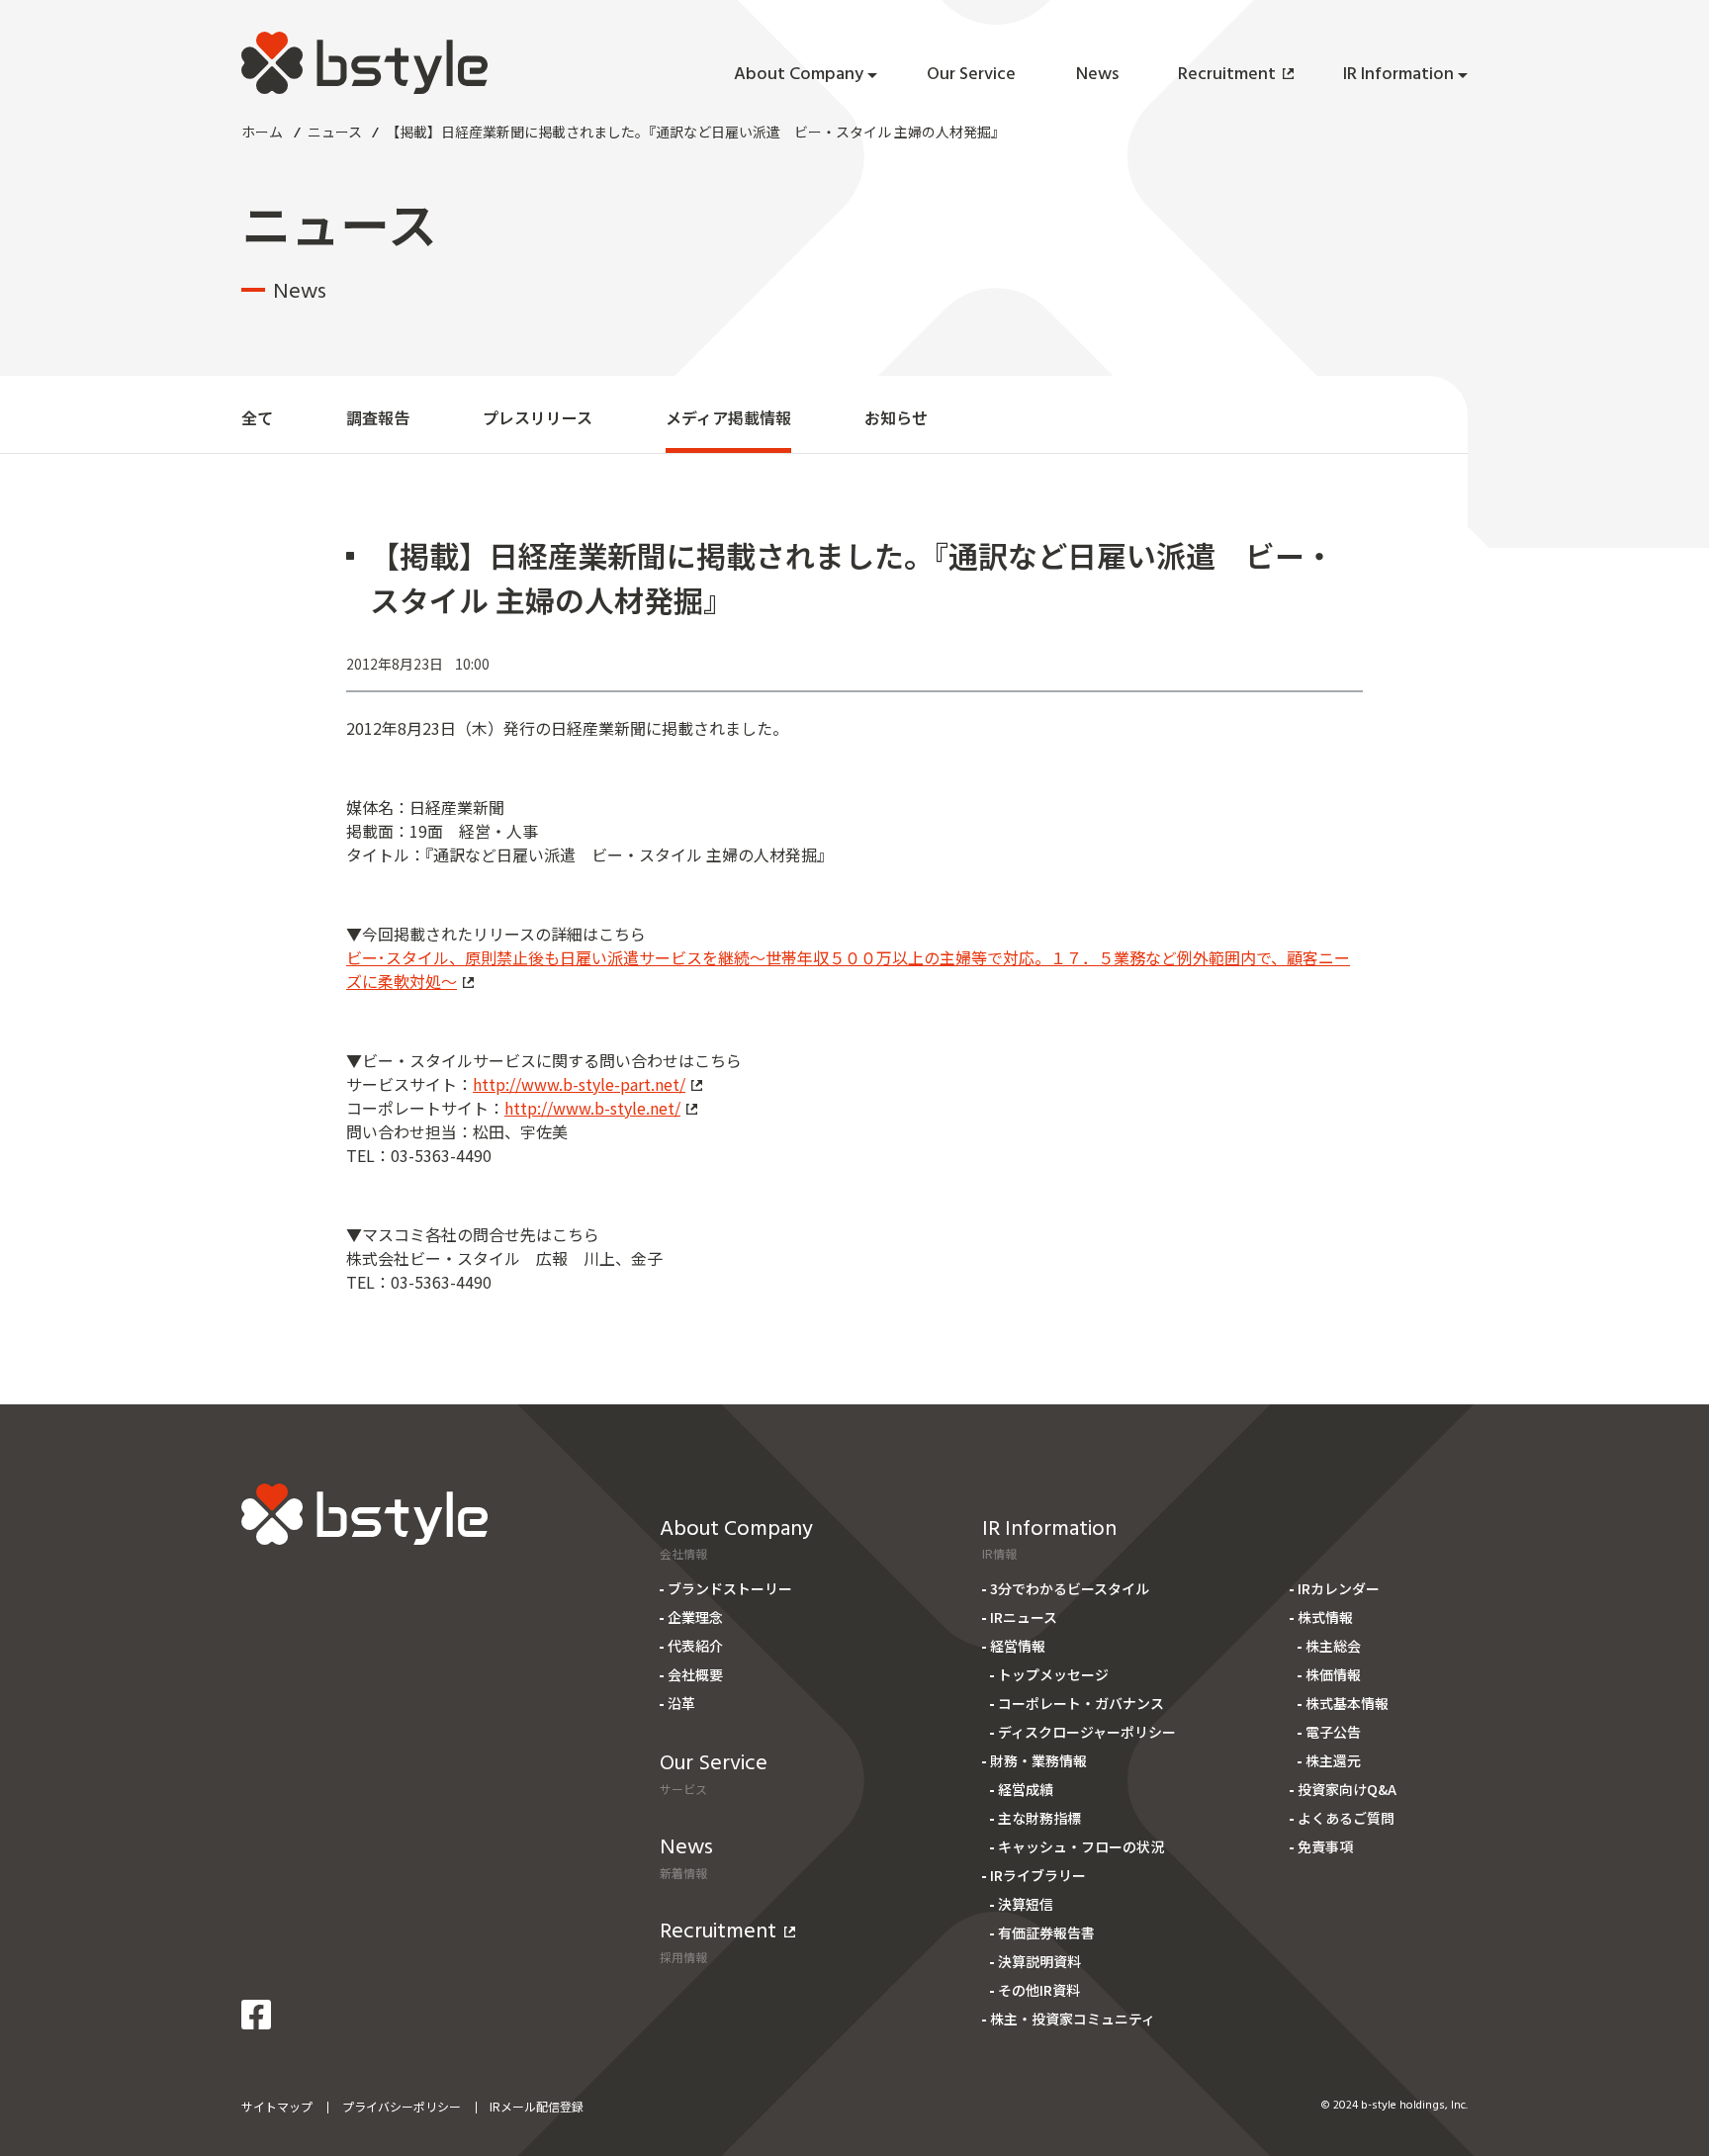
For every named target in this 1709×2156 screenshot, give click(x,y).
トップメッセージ (1053, 1674)
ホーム (262, 132)
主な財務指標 (1039, 1818)
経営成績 (1026, 1789)
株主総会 (1333, 1646)
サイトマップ (277, 2106)
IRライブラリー (1038, 1875)
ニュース (335, 132)
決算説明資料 (1039, 1961)
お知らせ (896, 417)
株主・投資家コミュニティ (1073, 2019)
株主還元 (1333, 1760)
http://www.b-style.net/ (592, 1108)
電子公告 (1333, 1732)
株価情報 (1333, 1674)
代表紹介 (695, 1646)
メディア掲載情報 (728, 417)
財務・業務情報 (1038, 1760)
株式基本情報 (1347, 1703)
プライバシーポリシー (402, 2106)
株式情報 (1325, 1617)
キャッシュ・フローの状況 (1081, 1846)
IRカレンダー (1339, 1588)
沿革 (681, 1703)
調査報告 (378, 417)
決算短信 (1026, 1904)
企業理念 (695, 1617)
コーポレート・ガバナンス (1081, 1703)
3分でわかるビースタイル (1070, 1588)
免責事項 (1325, 1846)
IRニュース (1024, 1617)
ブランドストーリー (730, 1588)
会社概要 (695, 1674)
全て (257, 417)
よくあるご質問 (1346, 1818)
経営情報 (1018, 1646)
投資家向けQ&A (1347, 1789)
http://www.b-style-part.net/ (579, 1084)
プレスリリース (538, 417)
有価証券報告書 (1046, 1932)
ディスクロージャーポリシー (1087, 1732)
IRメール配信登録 (537, 2106)
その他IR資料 (1039, 1990)
